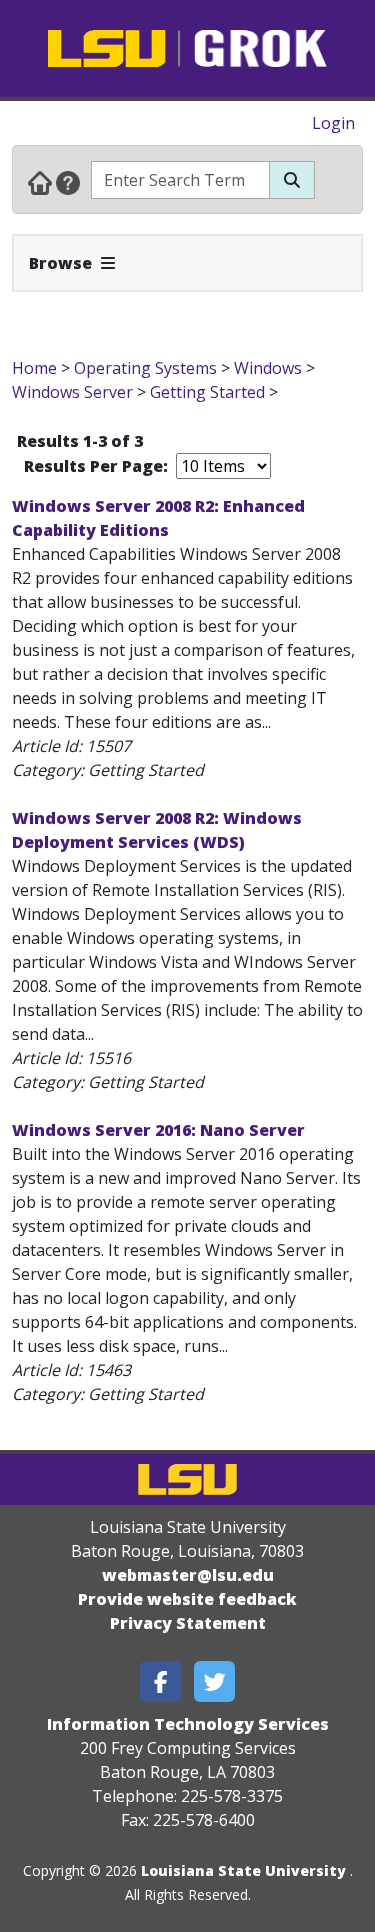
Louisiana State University (243, 1870)
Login (333, 123)
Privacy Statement (188, 1623)
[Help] (68, 182)
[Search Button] (292, 180)
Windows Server (74, 392)
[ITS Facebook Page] (161, 1681)
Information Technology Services (188, 1724)
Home (34, 368)
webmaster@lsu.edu (188, 1575)
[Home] (40, 182)
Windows (268, 368)
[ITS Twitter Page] (215, 1681)
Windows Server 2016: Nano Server (158, 1130)
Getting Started (207, 392)
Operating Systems (145, 368)
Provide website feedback (187, 1599)
